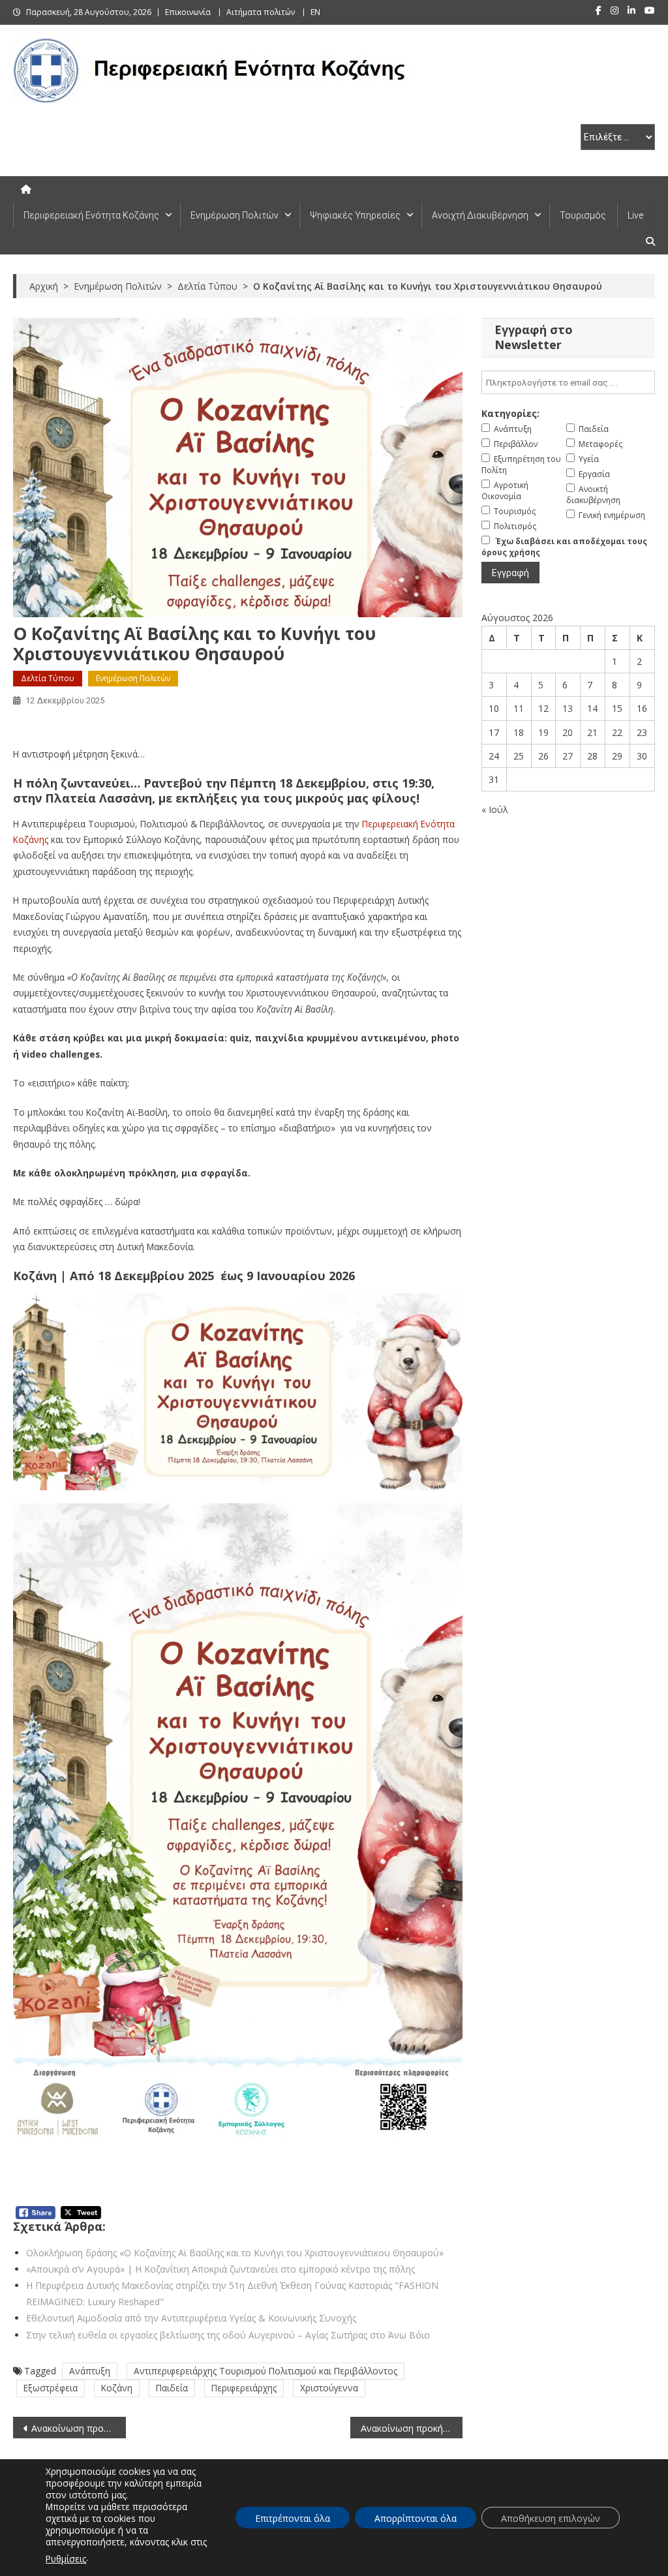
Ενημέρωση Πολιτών (235, 215)
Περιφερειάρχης (244, 2388)
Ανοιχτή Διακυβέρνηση (480, 215)
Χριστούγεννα (329, 2388)
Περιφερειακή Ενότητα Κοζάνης (91, 215)
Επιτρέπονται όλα (293, 2518)
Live (635, 215)
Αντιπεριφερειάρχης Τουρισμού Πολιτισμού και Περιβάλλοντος (266, 2371)
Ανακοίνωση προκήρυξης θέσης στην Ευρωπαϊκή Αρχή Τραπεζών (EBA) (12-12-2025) (412, 2428)
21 (592, 732)
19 (543, 732)
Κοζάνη (117, 2388)
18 (519, 732)
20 (568, 732)
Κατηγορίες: (510, 413)
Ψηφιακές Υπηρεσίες (355, 215)
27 (568, 756)
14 (592, 708)
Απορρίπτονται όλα (416, 2518)
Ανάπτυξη (90, 2371)
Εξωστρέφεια (51, 2388)
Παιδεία (172, 2388)
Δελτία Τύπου (48, 678)
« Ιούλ (495, 809)
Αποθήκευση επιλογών (551, 2518)
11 (519, 708)
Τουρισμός (583, 215)
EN (315, 12)
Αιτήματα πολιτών (261, 12)
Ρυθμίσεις (66, 2559)
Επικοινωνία (188, 12)
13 (568, 708)
